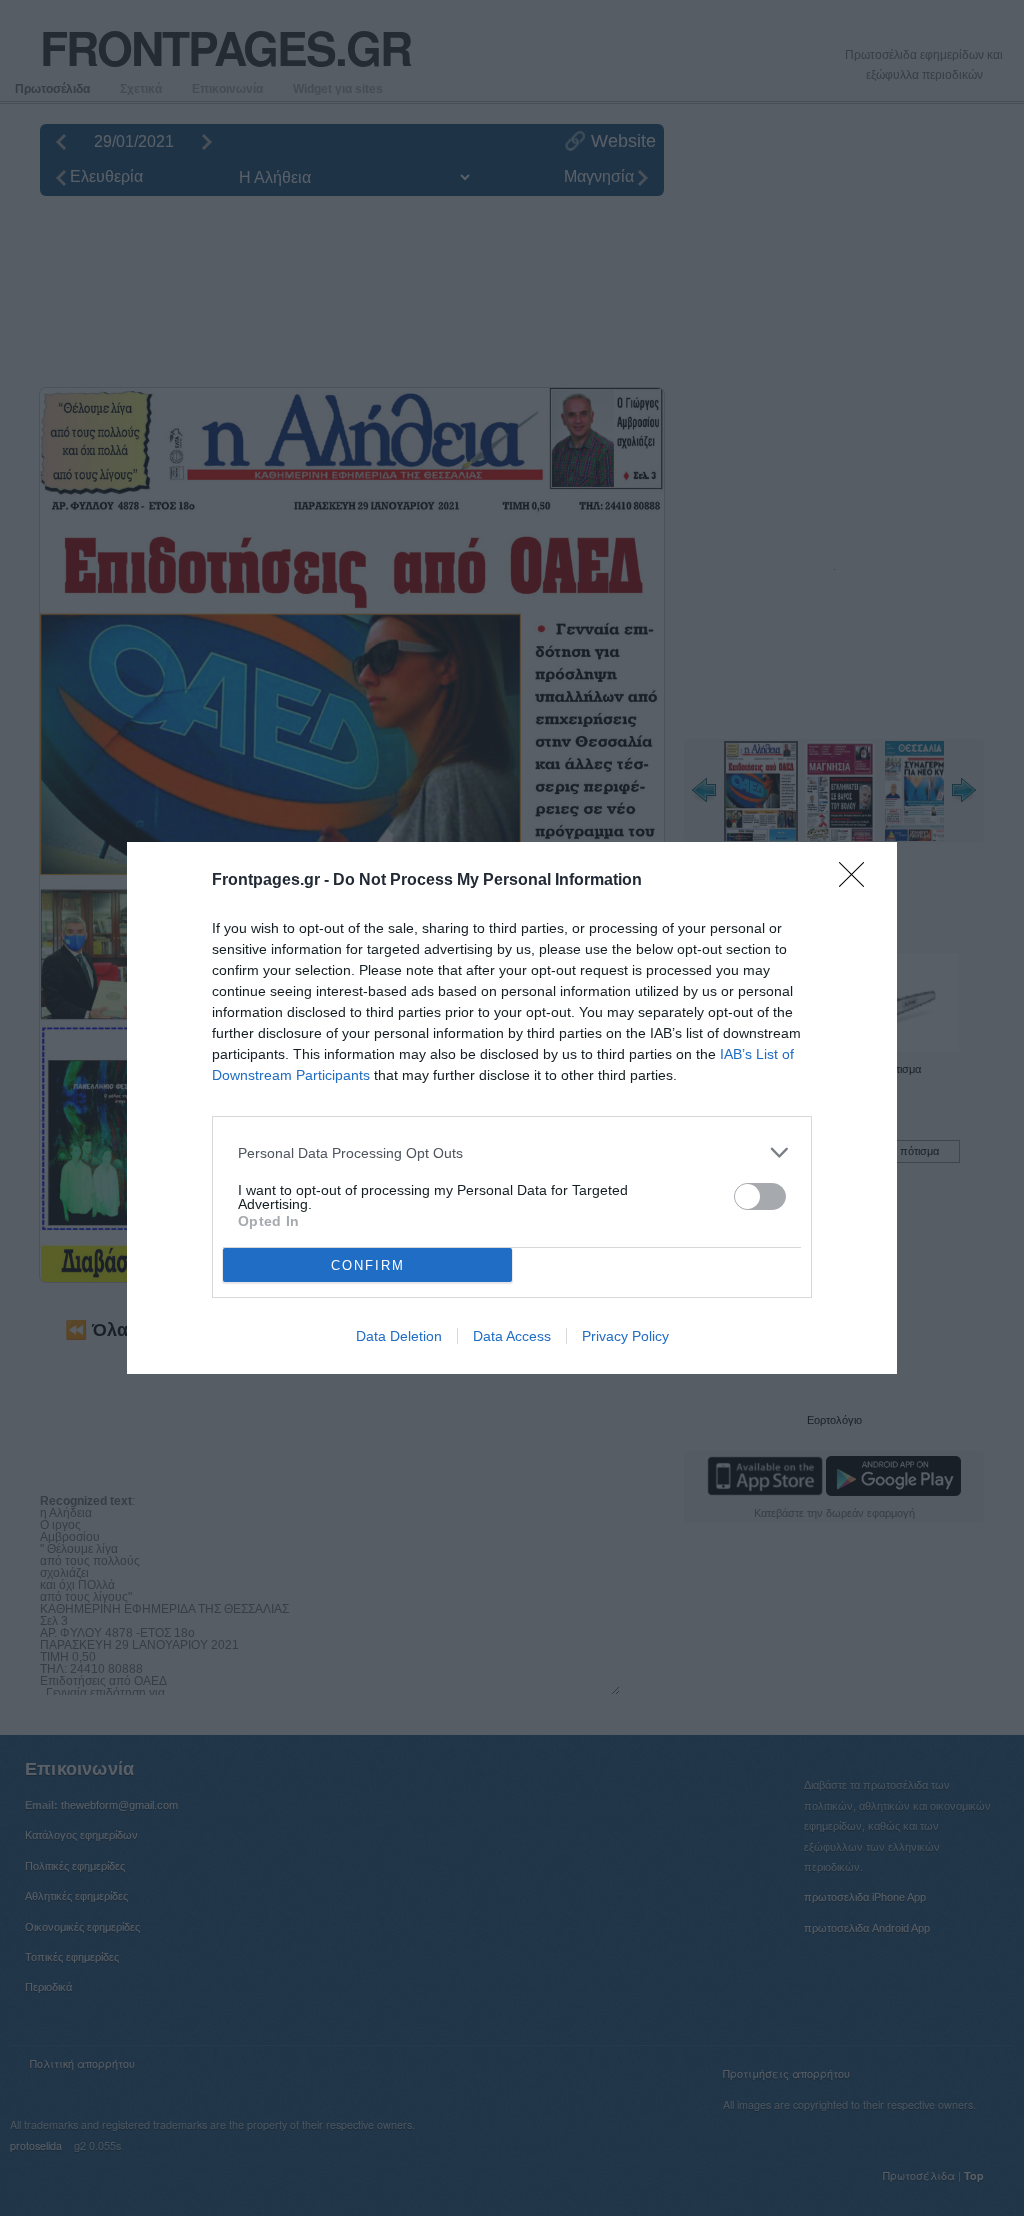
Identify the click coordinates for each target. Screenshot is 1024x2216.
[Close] (858, 881)
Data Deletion (399, 1336)
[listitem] (512, 1152)
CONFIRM (368, 1265)
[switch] (760, 1196)
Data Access (512, 1336)
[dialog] (512, 1108)
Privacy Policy (625, 1336)
